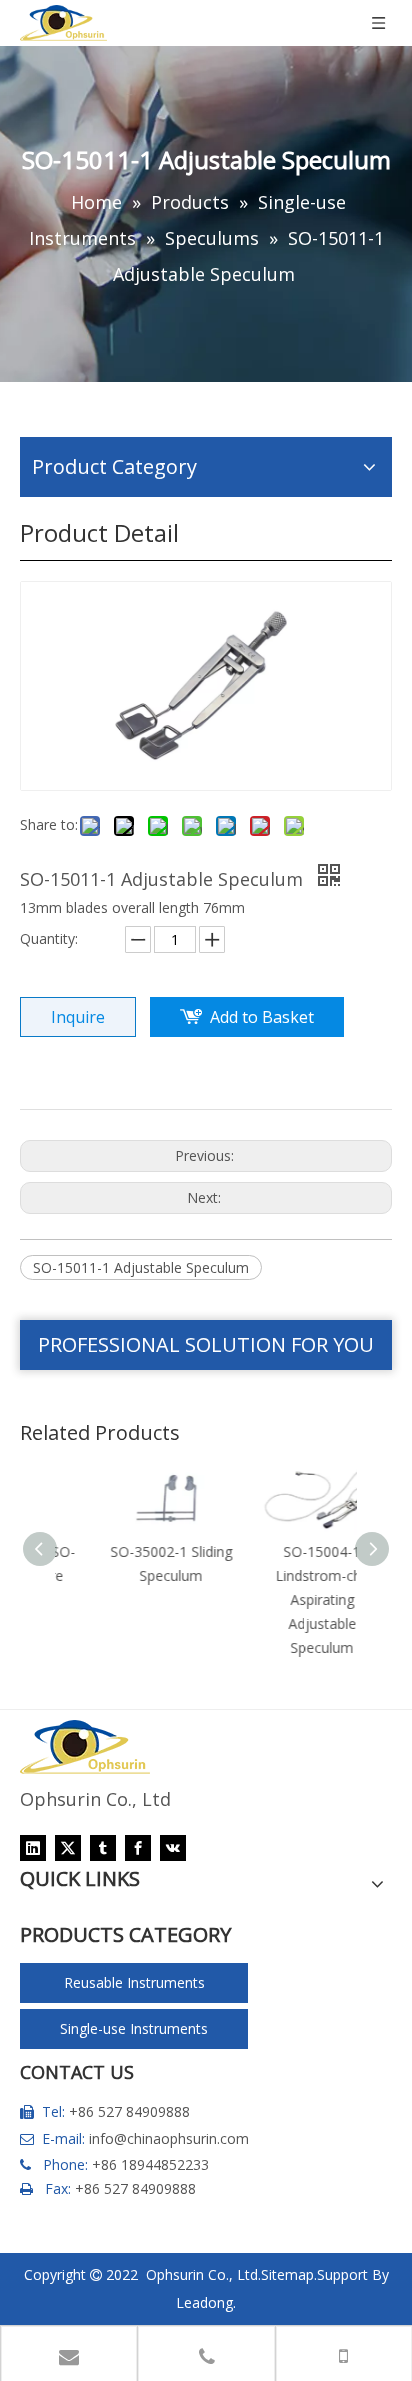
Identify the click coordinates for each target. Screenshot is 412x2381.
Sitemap (287, 2274)
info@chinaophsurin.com (169, 2138)
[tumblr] (103, 1848)
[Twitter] (68, 1848)
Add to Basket (262, 1017)
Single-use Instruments (134, 2028)
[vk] (173, 1848)
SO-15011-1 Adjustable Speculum (141, 1267)
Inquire (78, 1017)
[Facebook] (138, 1848)
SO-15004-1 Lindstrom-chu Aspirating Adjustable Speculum (283, 1599)
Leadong (204, 2302)
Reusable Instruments (134, 1982)
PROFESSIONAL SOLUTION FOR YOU (206, 1344)
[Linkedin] (33, 1848)
